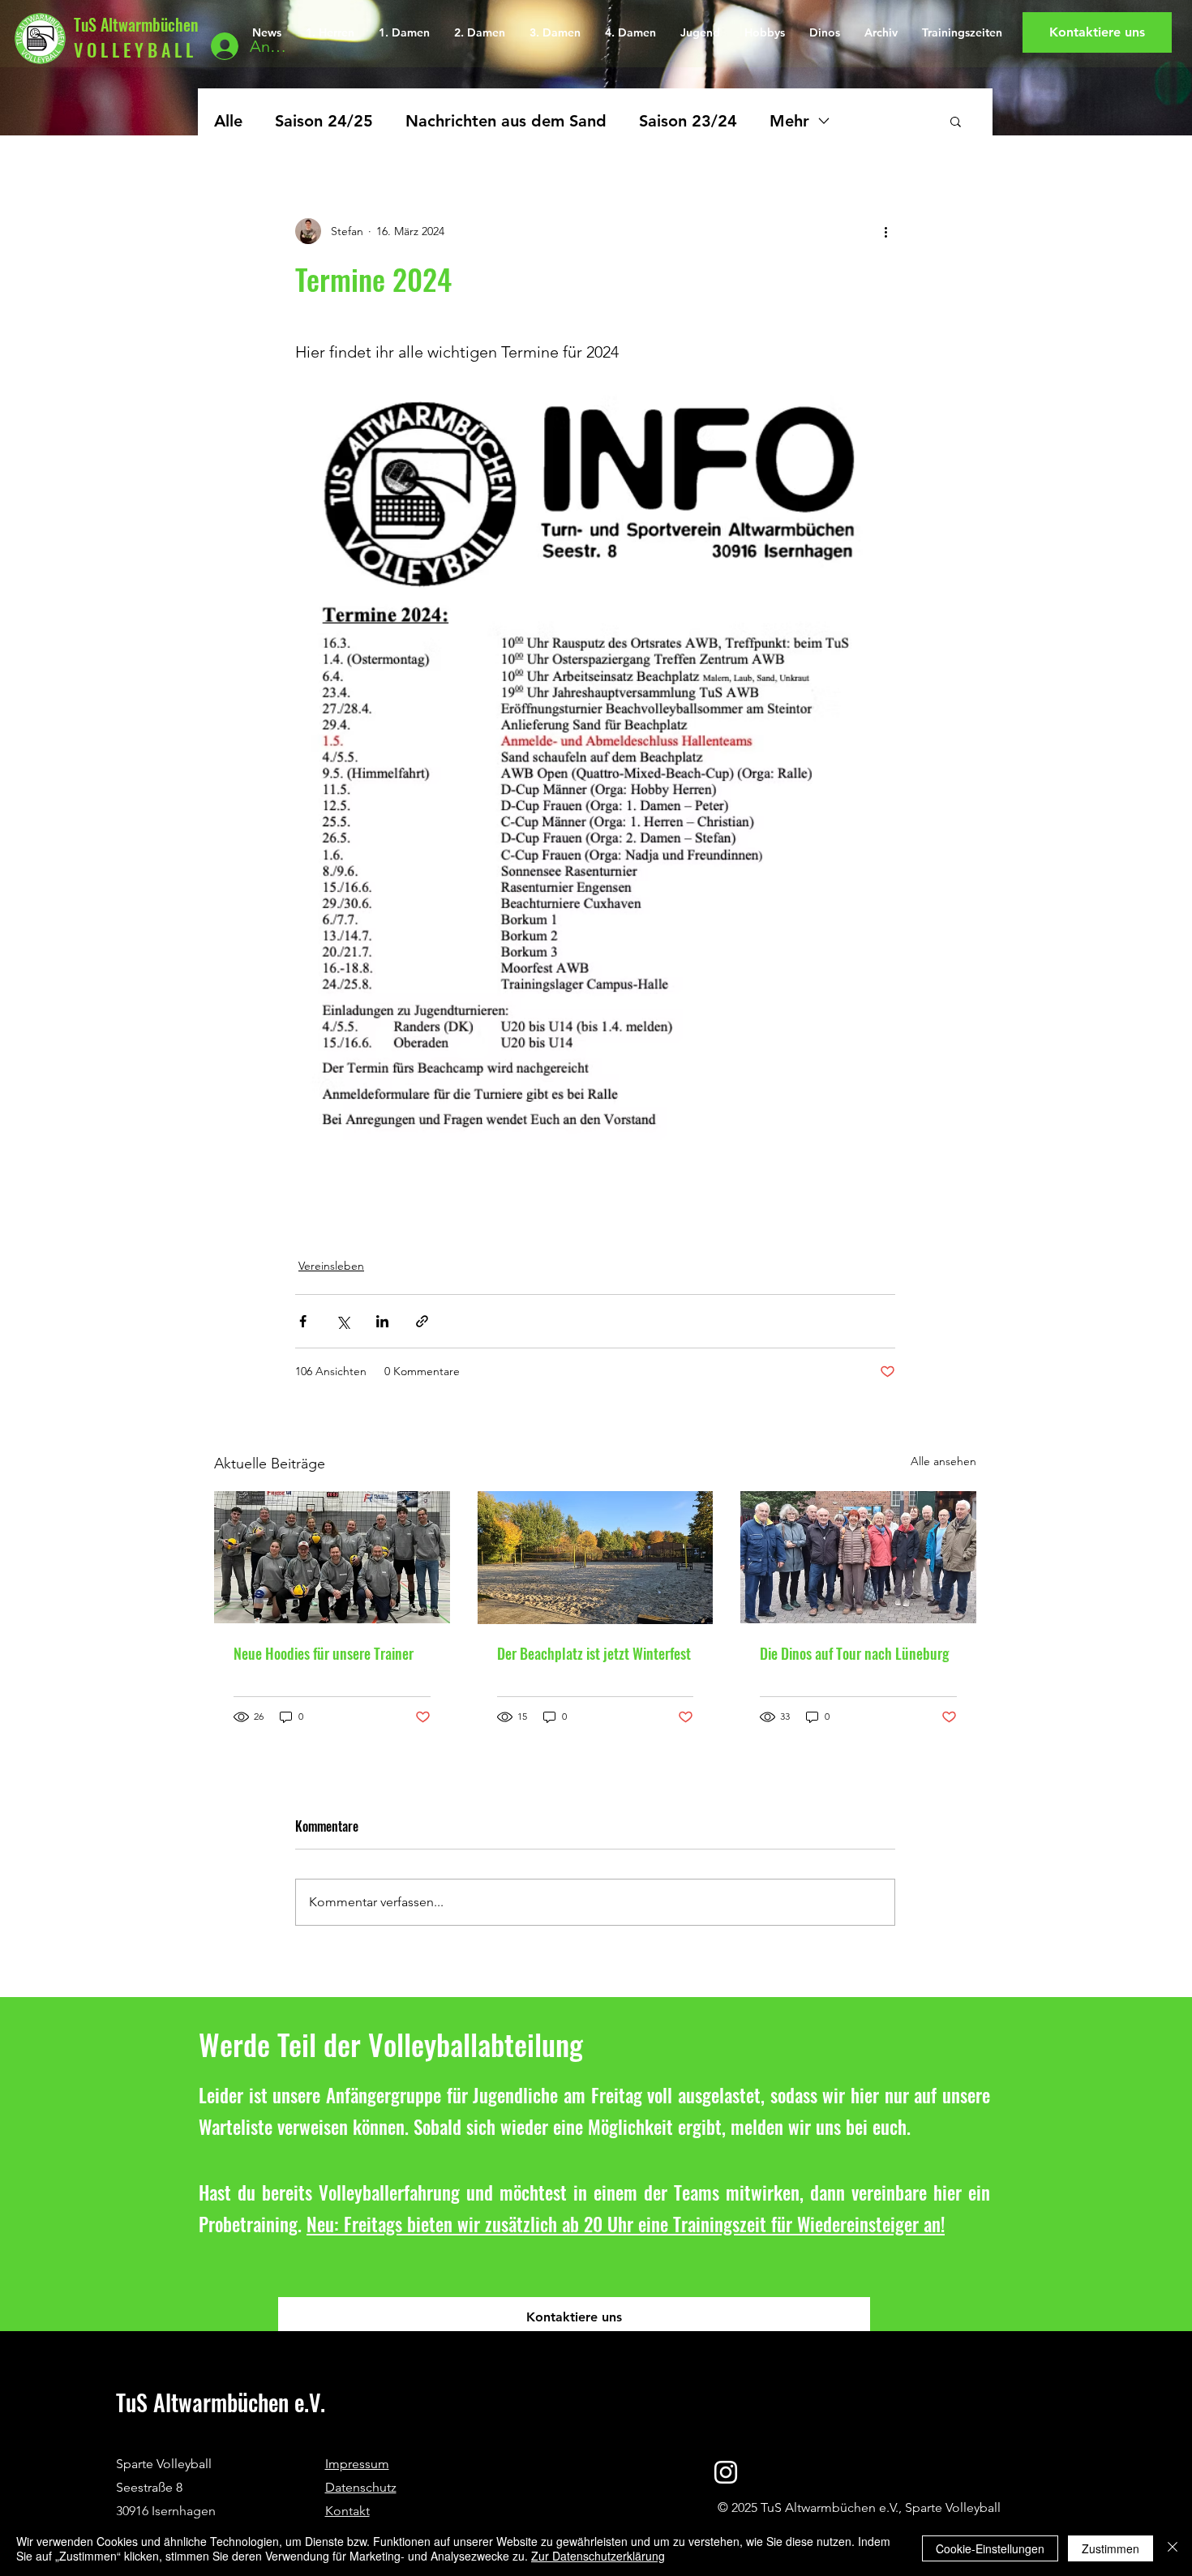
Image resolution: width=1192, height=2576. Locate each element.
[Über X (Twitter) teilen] (343, 1321)
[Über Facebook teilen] (303, 1321)
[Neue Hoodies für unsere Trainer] (332, 1557)
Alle (228, 121)
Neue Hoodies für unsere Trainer (324, 1653)
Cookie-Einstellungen (990, 2548)
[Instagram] (726, 2472)
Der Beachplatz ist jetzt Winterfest (594, 1653)
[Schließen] (1173, 2548)
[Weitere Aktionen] (885, 231)
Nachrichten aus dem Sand (506, 121)
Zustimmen (1111, 2548)
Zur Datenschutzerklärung (598, 2556)
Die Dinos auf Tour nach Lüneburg (854, 1653)
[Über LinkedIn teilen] (382, 1321)
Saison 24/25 (324, 121)
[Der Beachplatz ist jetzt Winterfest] (596, 1558)
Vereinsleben (331, 1266)
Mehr (789, 121)
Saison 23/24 (688, 121)
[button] (956, 121)
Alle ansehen (943, 1461)
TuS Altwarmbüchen (136, 24)
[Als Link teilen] (422, 1321)
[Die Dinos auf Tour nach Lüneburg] (858, 1557)
